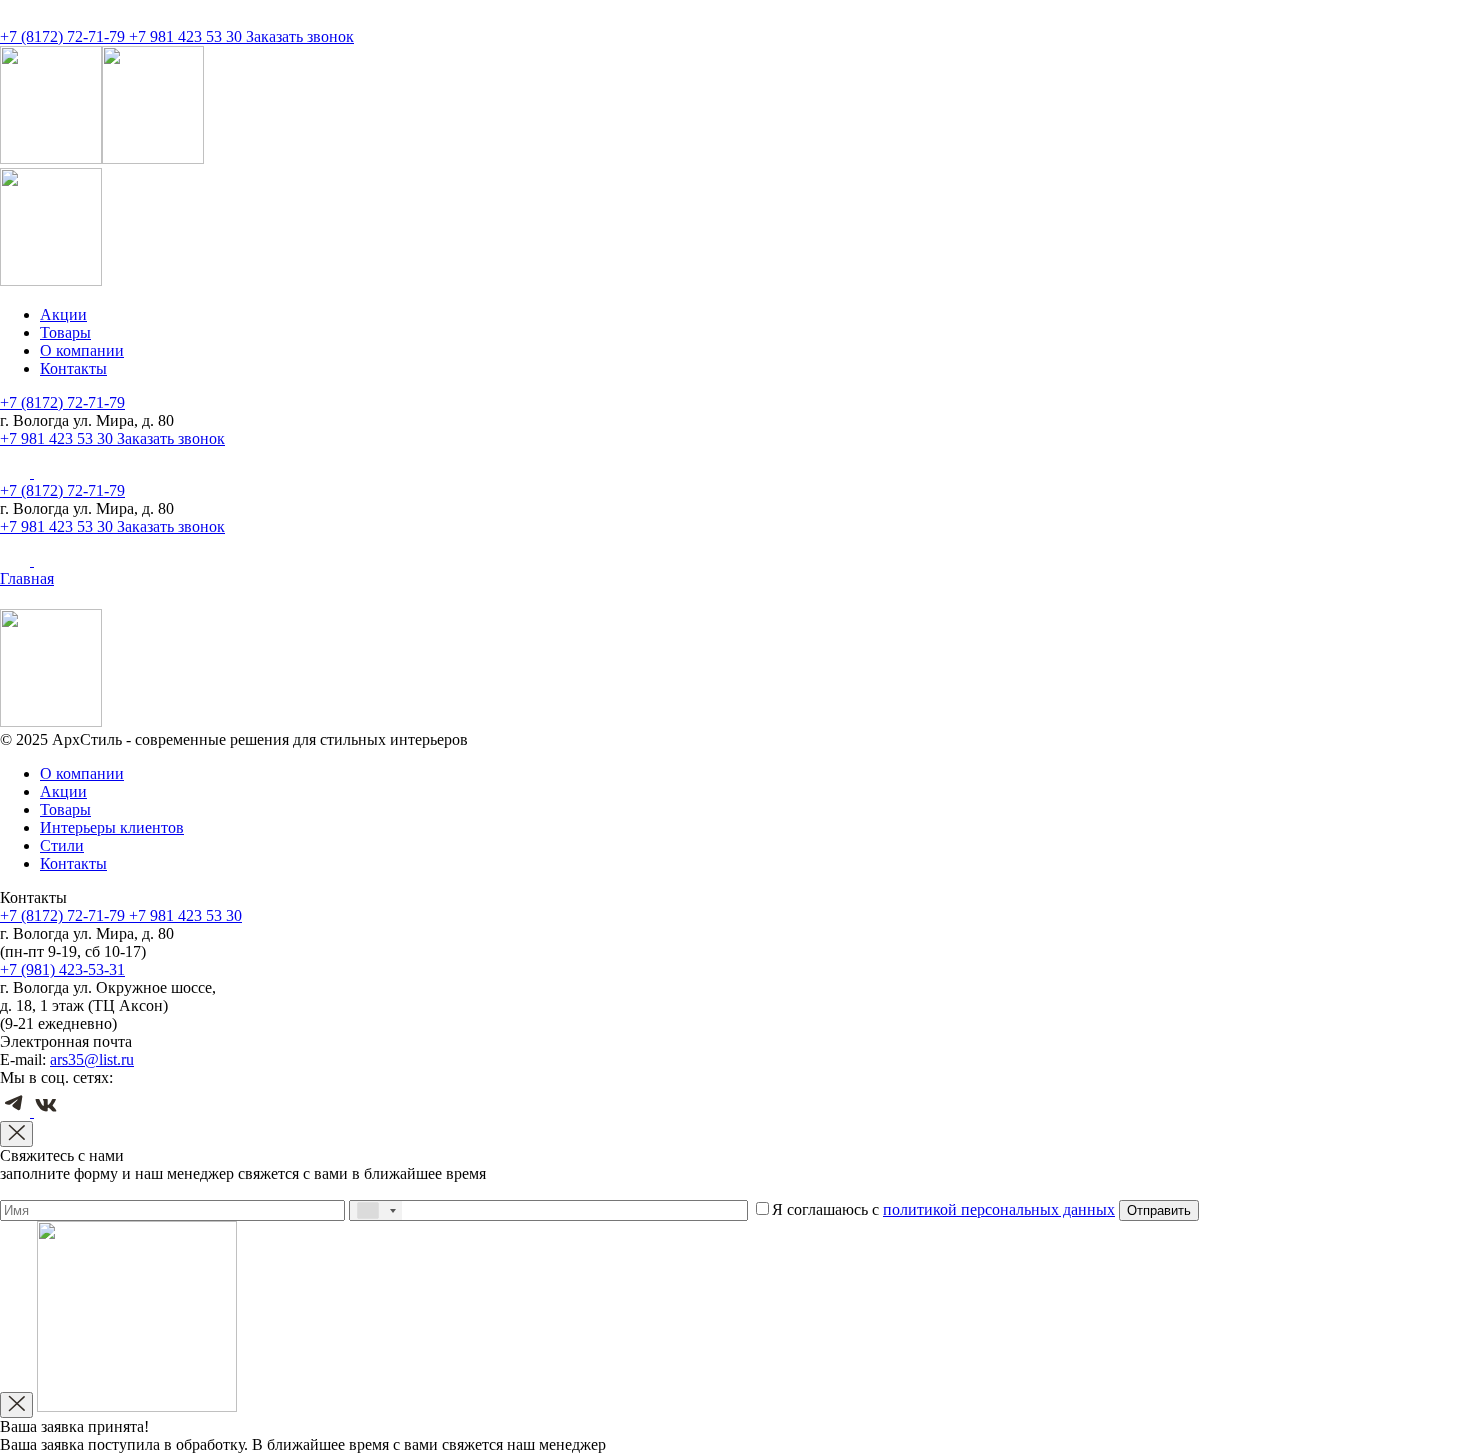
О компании (82, 350)
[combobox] (376, 1210)
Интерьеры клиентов (112, 827)
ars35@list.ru (92, 1059)
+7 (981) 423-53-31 (62, 969)
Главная (27, 578)
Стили (62, 845)
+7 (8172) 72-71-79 (64, 36)
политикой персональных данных (999, 1209)
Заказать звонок (300, 36)
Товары (65, 332)
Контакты (73, 368)
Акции (63, 314)
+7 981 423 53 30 (187, 36)
